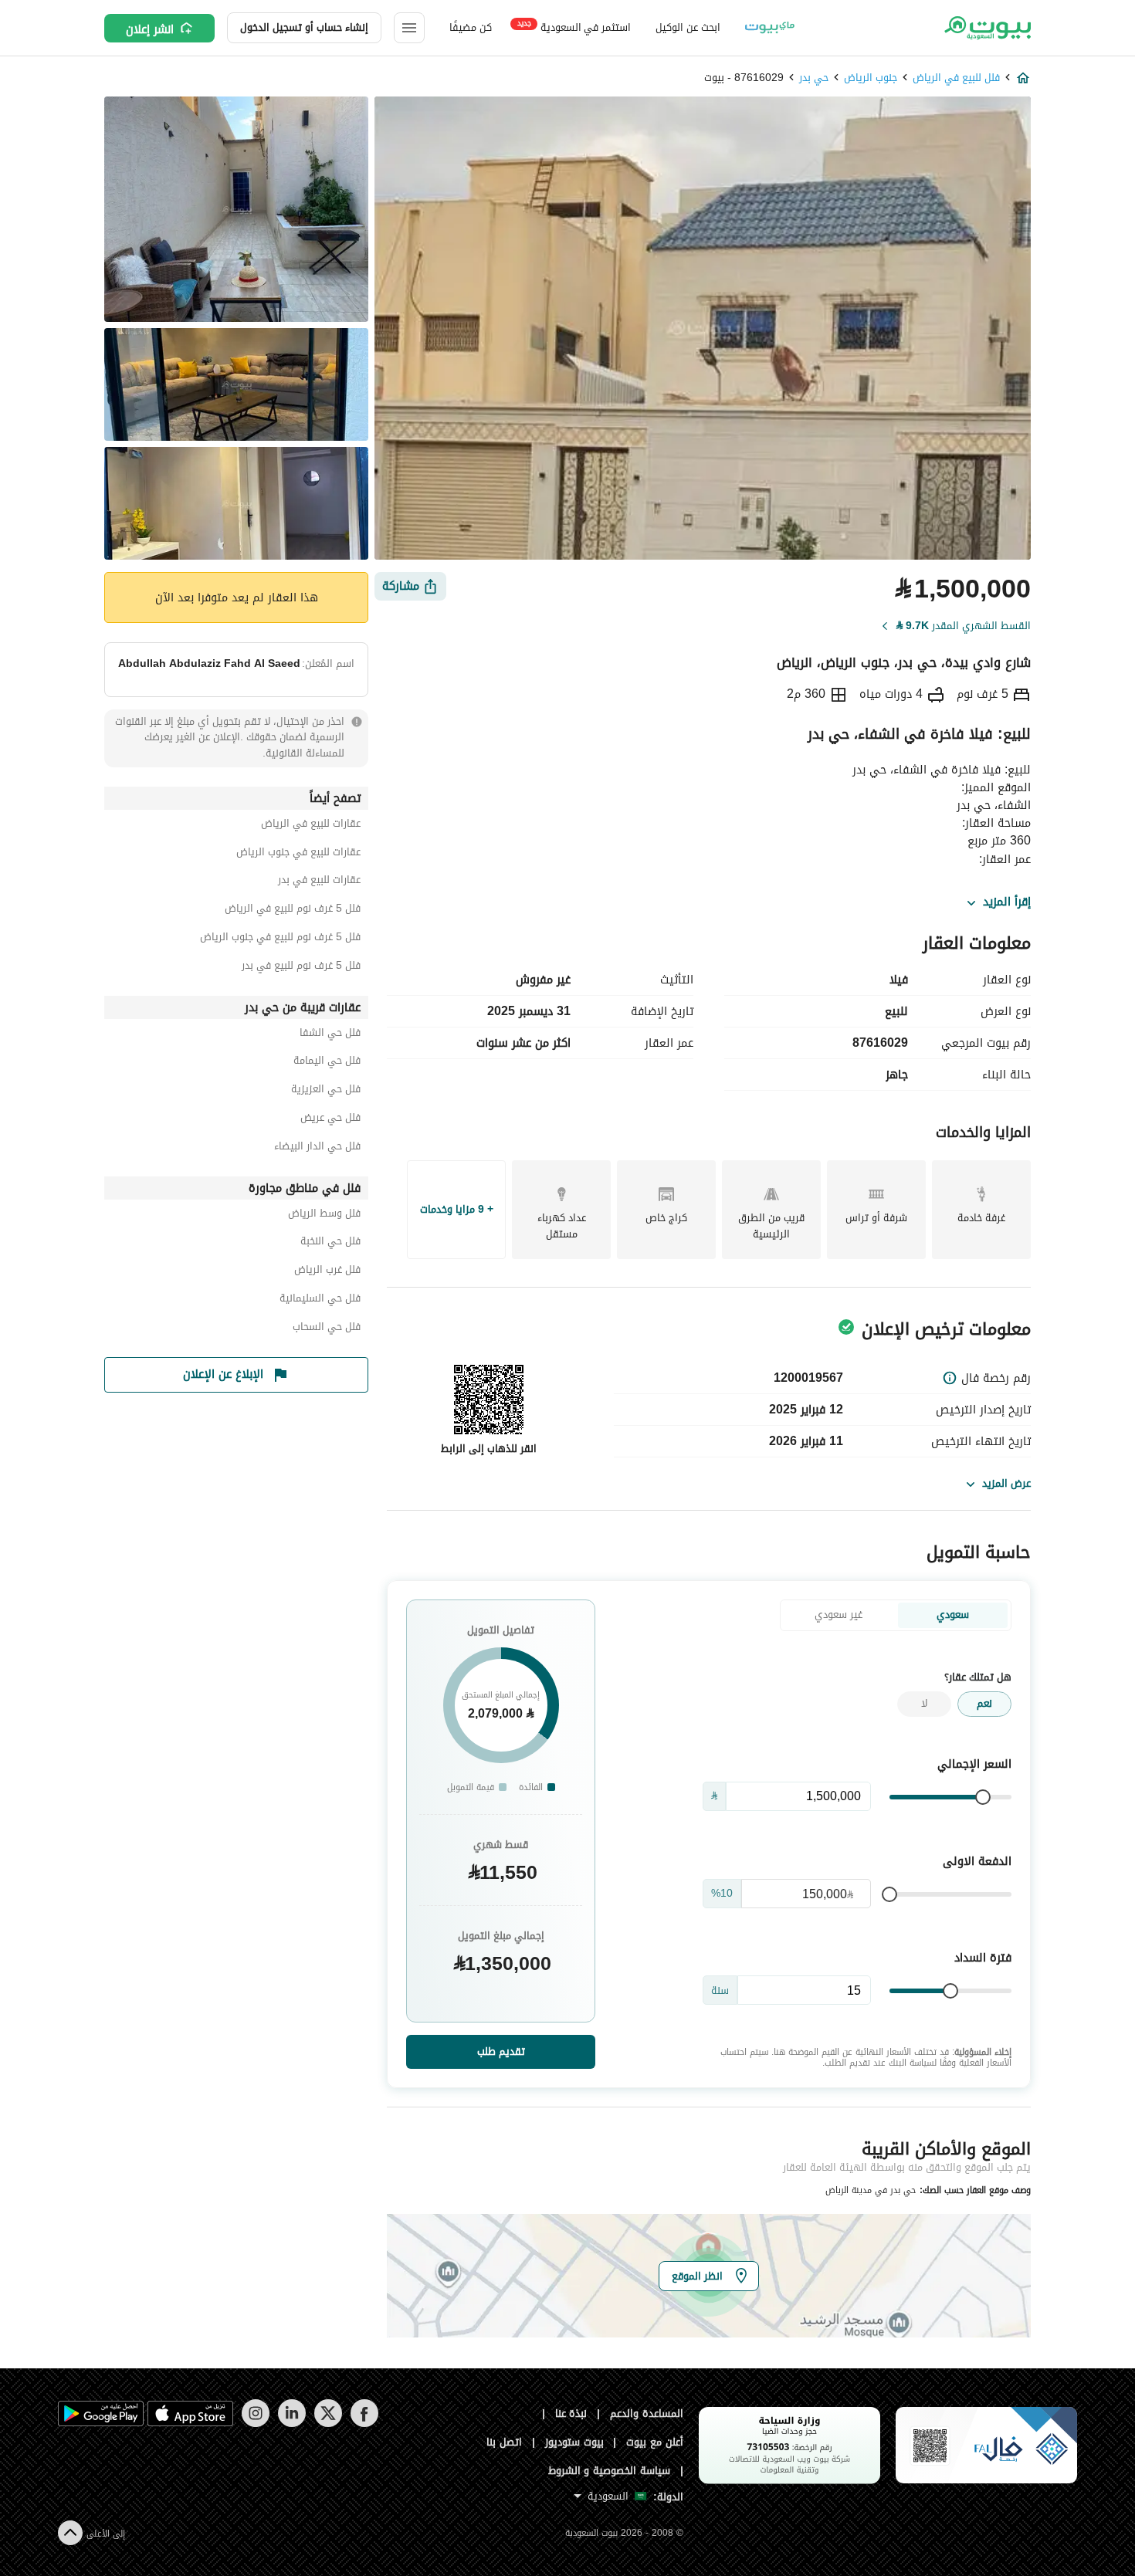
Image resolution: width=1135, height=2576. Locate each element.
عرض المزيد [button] (1006, 1483)
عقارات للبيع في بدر (319, 882)
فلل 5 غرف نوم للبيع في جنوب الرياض (280, 939)
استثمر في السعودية (574, 27)
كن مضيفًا (471, 27)
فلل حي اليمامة (327, 1063)
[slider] (983, 1797)
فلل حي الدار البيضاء (317, 1148)
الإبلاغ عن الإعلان (223, 1374)
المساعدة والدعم (647, 2414)
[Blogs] (770, 28)
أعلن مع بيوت (655, 2442)
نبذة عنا (571, 2414)
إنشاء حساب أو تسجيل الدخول (304, 27)
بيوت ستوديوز (574, 2442)
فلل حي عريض (330, 1120)
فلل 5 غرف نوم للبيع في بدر (301, 968)
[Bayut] (986, 28)
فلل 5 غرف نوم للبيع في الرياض (293, 911)
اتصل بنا (504, 2442)
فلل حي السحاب (327, 1329)
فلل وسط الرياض (324, 1215)
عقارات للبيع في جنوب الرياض (298, 854)
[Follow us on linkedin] (291, 2424)
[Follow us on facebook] (364, 2424)
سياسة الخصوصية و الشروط (610, 2471)
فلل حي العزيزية (326, 1091)
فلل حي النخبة (330, 1243)
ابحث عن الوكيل (688, 27)
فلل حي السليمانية (320, 1300)
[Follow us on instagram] (255, 2424)
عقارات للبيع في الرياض (311, 826)
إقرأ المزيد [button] (1007, 902)
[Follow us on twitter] (328, 2424)
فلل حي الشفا (330, 1035)
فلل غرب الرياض (327, 1272)
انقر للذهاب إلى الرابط (489, 1449)
